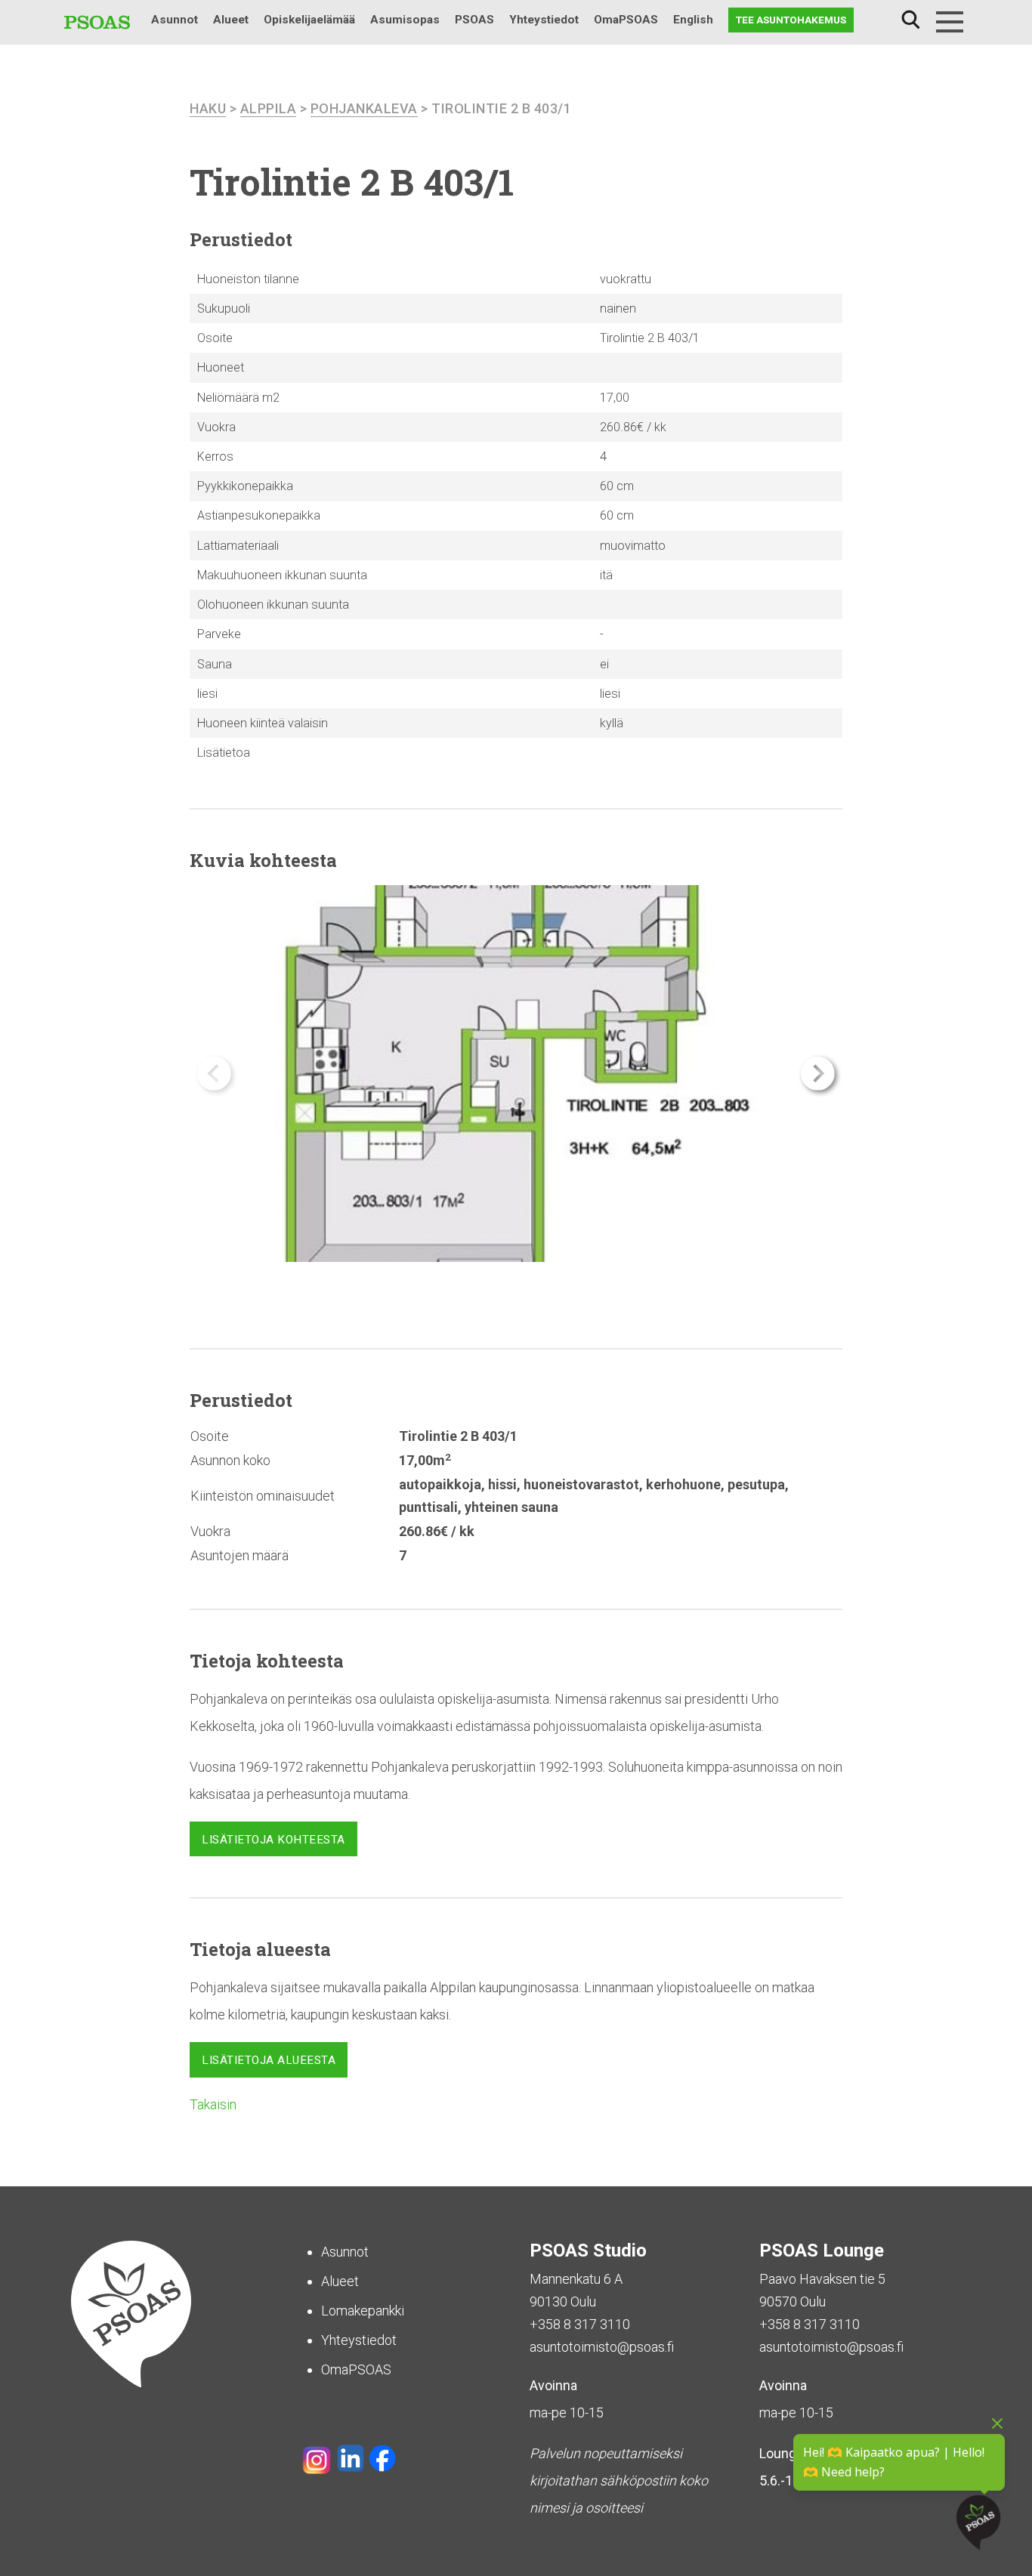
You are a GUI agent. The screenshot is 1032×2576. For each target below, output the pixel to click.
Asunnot (175, 20)
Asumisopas (405, 20)
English (693, 20)
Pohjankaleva (364, 108)
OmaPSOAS (626, 20)
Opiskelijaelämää (309, 20)
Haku (910, 20)
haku (208, 108)
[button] (818, 1074)
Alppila (269, 108)
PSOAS (474, 20)
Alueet (231, 20)
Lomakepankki (363, 2311)
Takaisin (213, 2104)
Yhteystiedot (544, 20)
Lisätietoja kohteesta (273, 1840)
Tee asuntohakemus (791, 20)
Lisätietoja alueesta (269, 2060)
